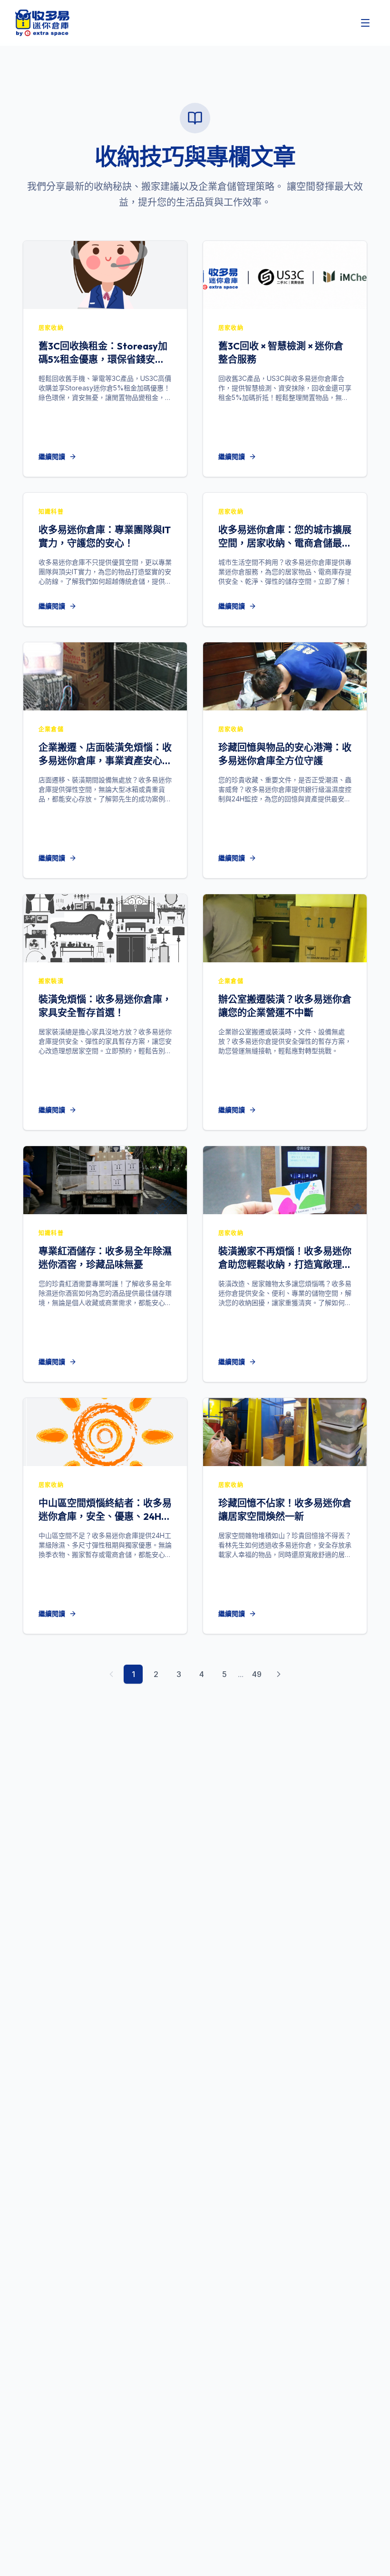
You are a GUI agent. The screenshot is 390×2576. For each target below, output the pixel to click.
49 (257, 1674)
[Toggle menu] (365, 23)
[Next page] (279, 1674)
